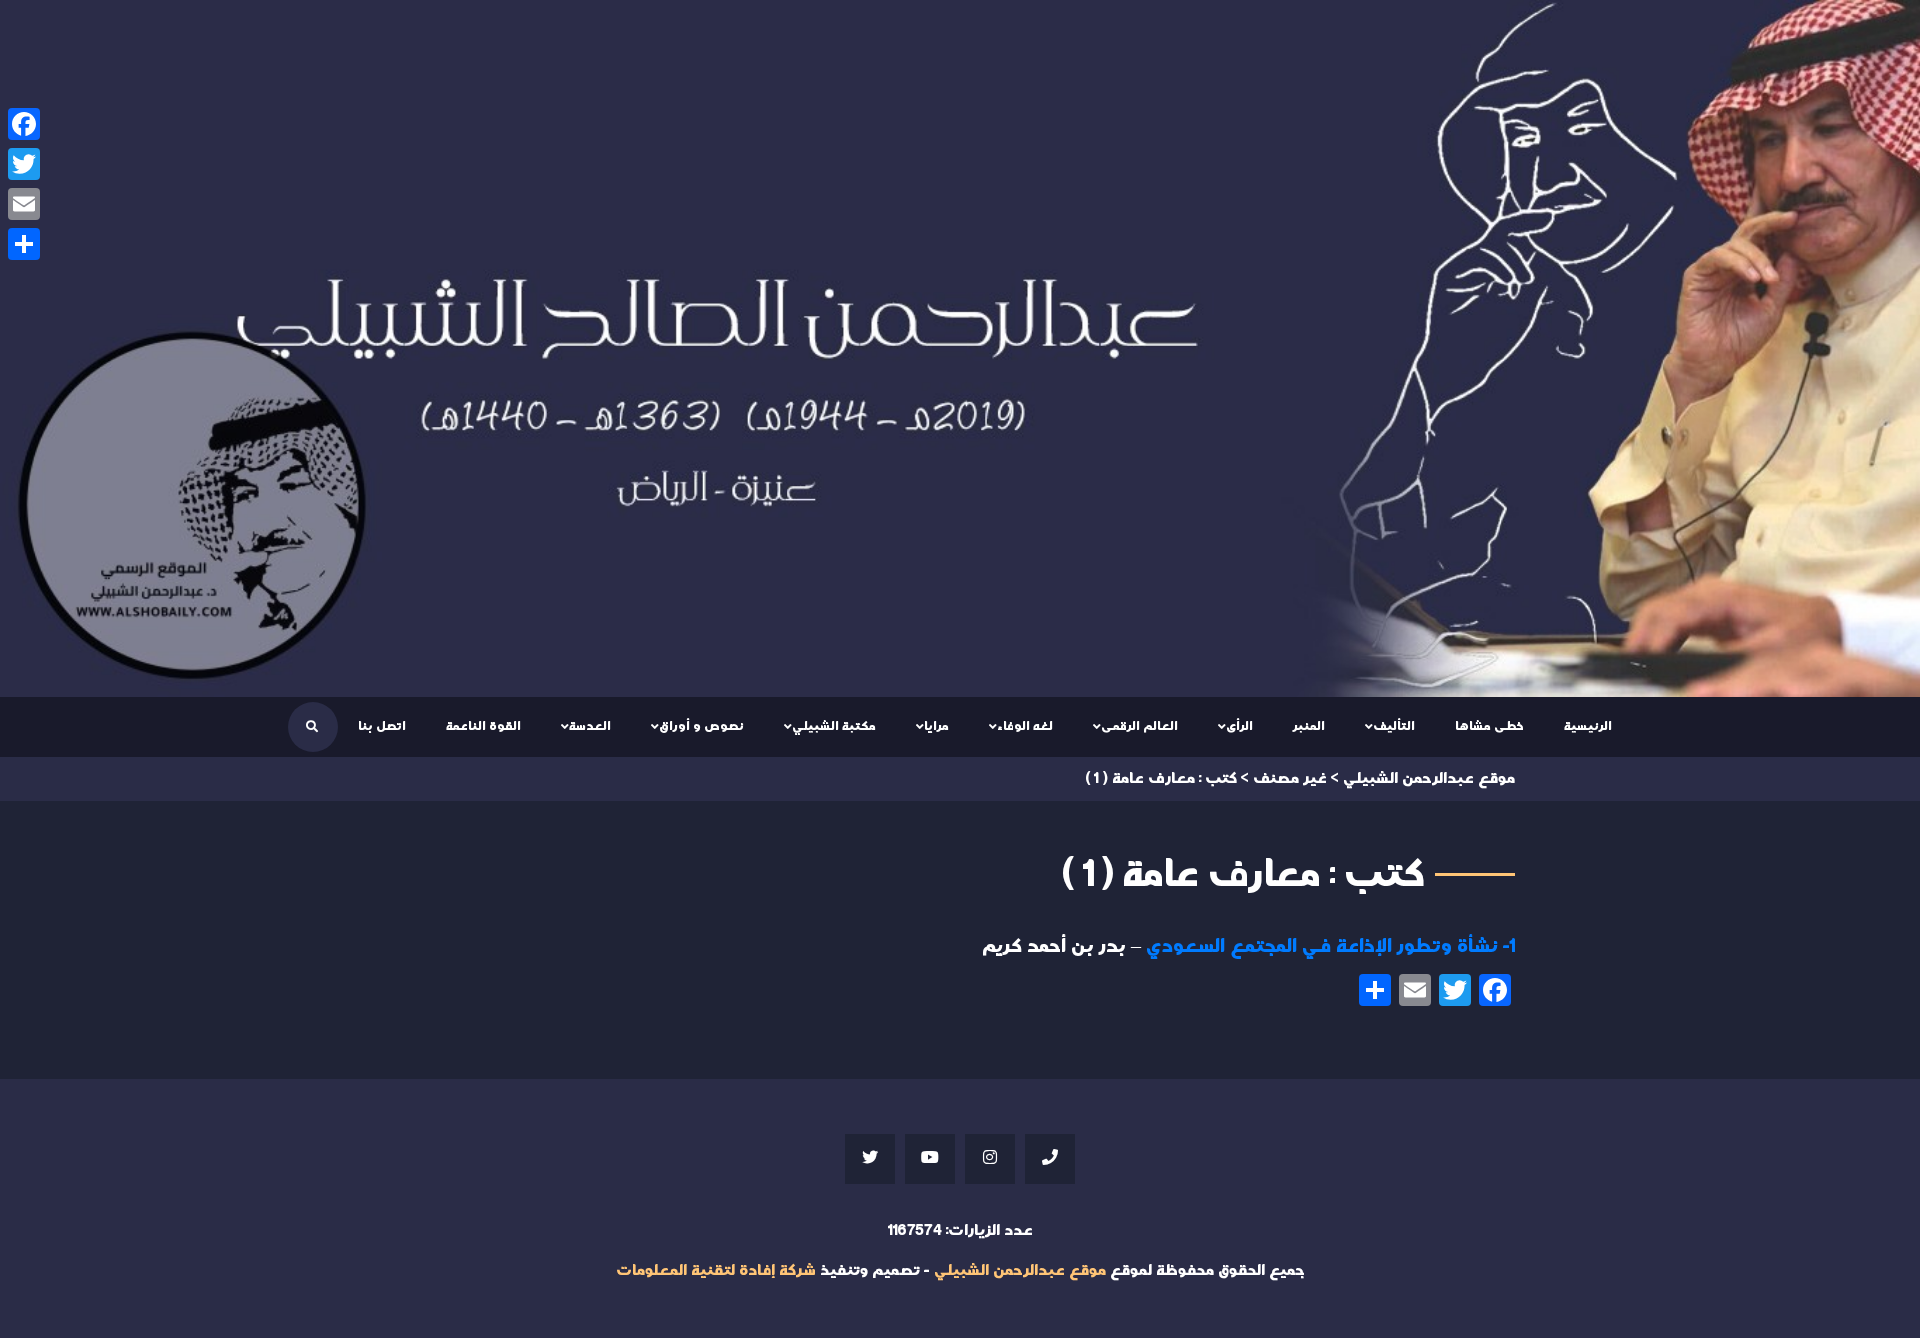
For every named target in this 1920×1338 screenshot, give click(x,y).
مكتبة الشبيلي (834, 726)
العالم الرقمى (1139, 726)
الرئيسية (1588, 726)
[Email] (24, 204)
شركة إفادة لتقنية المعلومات (716, 1270)
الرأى (1239, 726)
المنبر (1309, 726)
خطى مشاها (1489, 726)
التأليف (1394, 726)
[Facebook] (24, 124)
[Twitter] (24, 164)
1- (1330, 946)
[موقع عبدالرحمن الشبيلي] (960, 348)
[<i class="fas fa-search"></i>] (312, 727)
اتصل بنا (382, 726)
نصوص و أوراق (701, 726)
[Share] (24, 244)
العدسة (590, 726)
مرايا (936, 726)
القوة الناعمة (483, 726)
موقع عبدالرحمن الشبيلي (1020, 1270)
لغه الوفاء (1025, 726)
